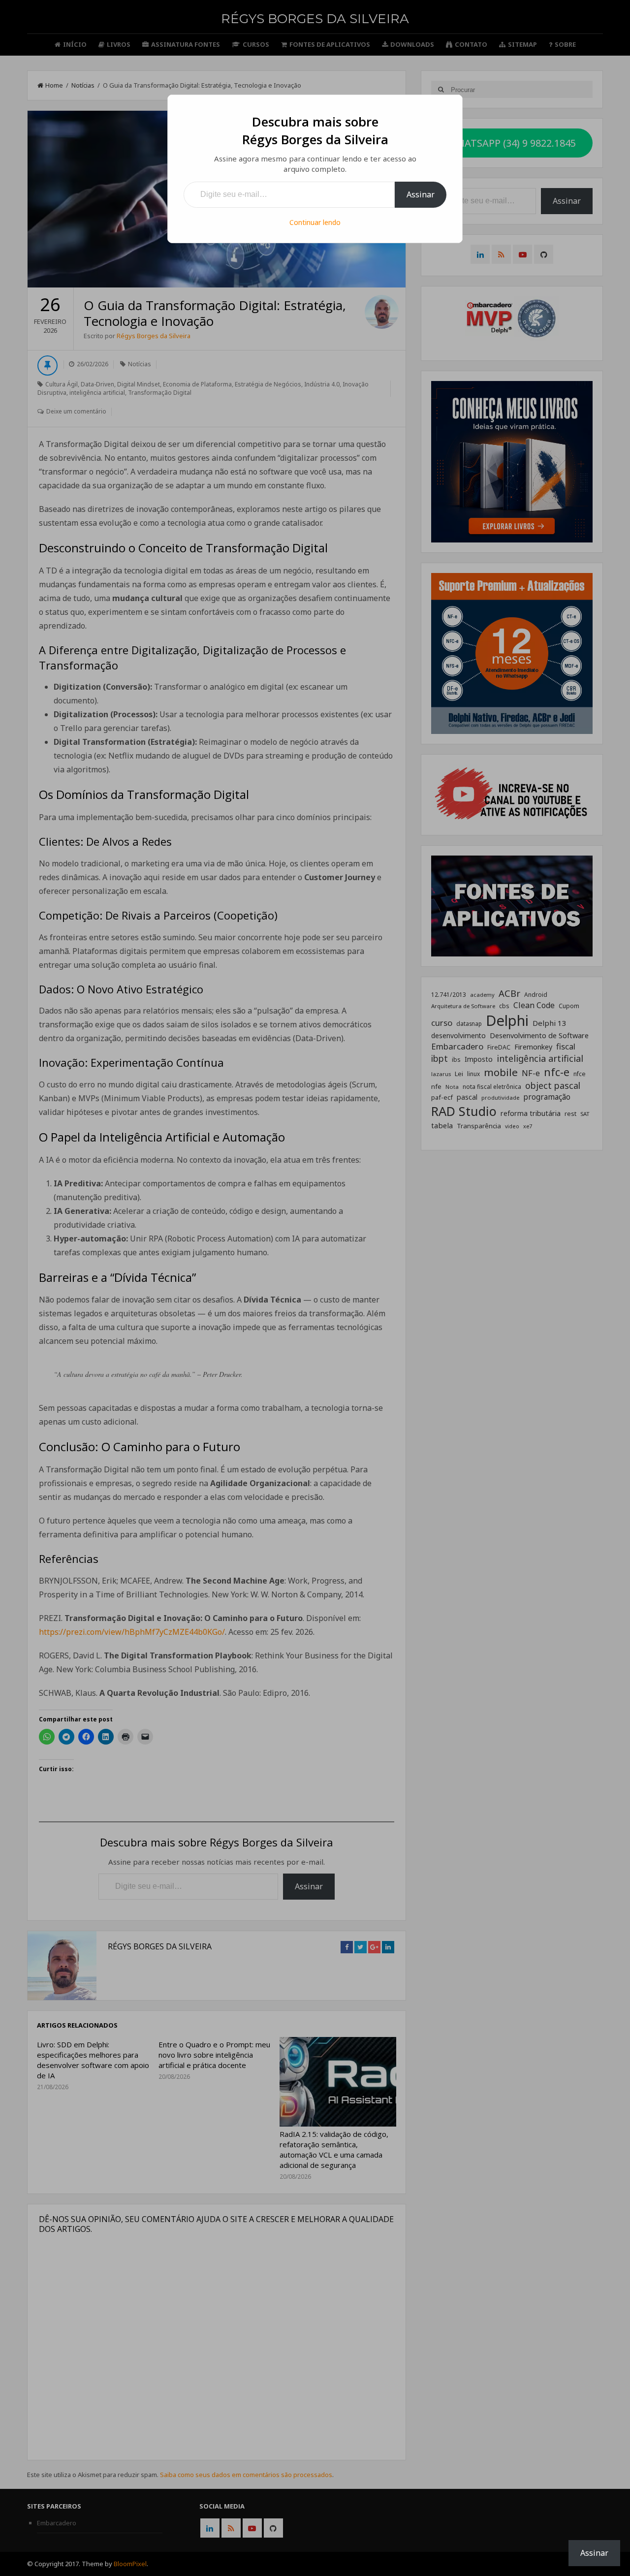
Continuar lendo (315, 222)
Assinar (421, 194)
